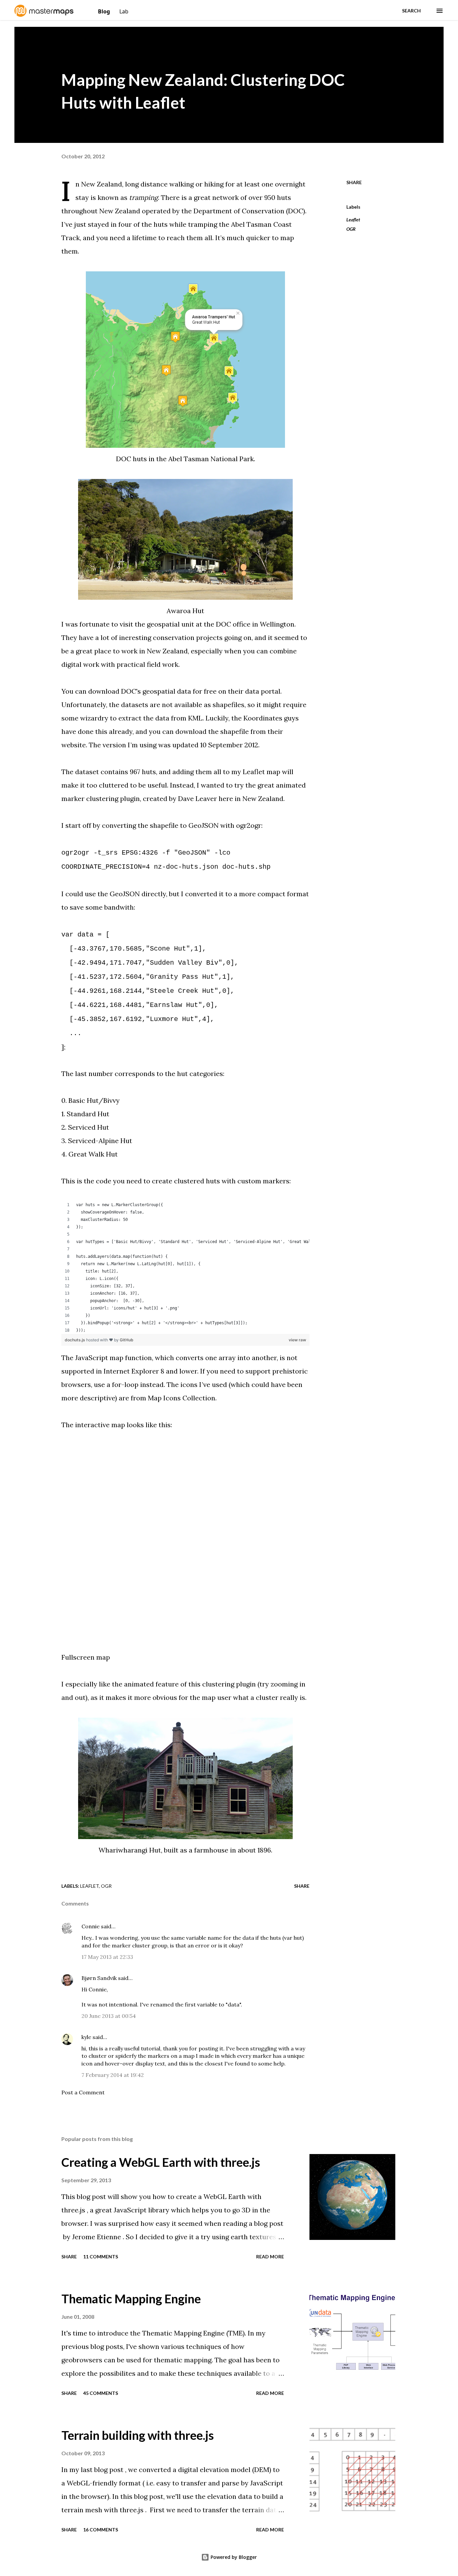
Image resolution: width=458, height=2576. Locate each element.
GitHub (127, 1340)
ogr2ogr (249, 825)
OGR (351, 229)
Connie (91, 1926)
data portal (263, 691)
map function (131, 1358)
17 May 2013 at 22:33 (107, 1957)
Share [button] (354, 182)
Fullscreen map (86, 1657)
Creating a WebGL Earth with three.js (161, 2162)
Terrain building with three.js (138, 2435)
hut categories (200, 1074)
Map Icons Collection (182, 1398)
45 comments (101, 2393)
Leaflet (353, 220)
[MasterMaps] (45, 14)
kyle (86, 2037)
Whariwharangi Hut (130, 1850)
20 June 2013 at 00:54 (109, 2016)
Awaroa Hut (185, 611)
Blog (105, 11)
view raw (297, 1340)
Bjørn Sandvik (99, 1978)
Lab (124, 11)
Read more (270, 2257)
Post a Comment (83, 2092)
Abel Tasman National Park (211, 459)
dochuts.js (75, 1340)
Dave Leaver (197, 798)
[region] (185, 1268)
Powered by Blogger (233, 2557)
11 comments (101, 2257)
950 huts (278, 197)
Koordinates (263, 718)
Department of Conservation (239, 211)
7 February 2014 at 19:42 (113, 2075)
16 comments (101, 2530)
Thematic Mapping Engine (131, 2299)
